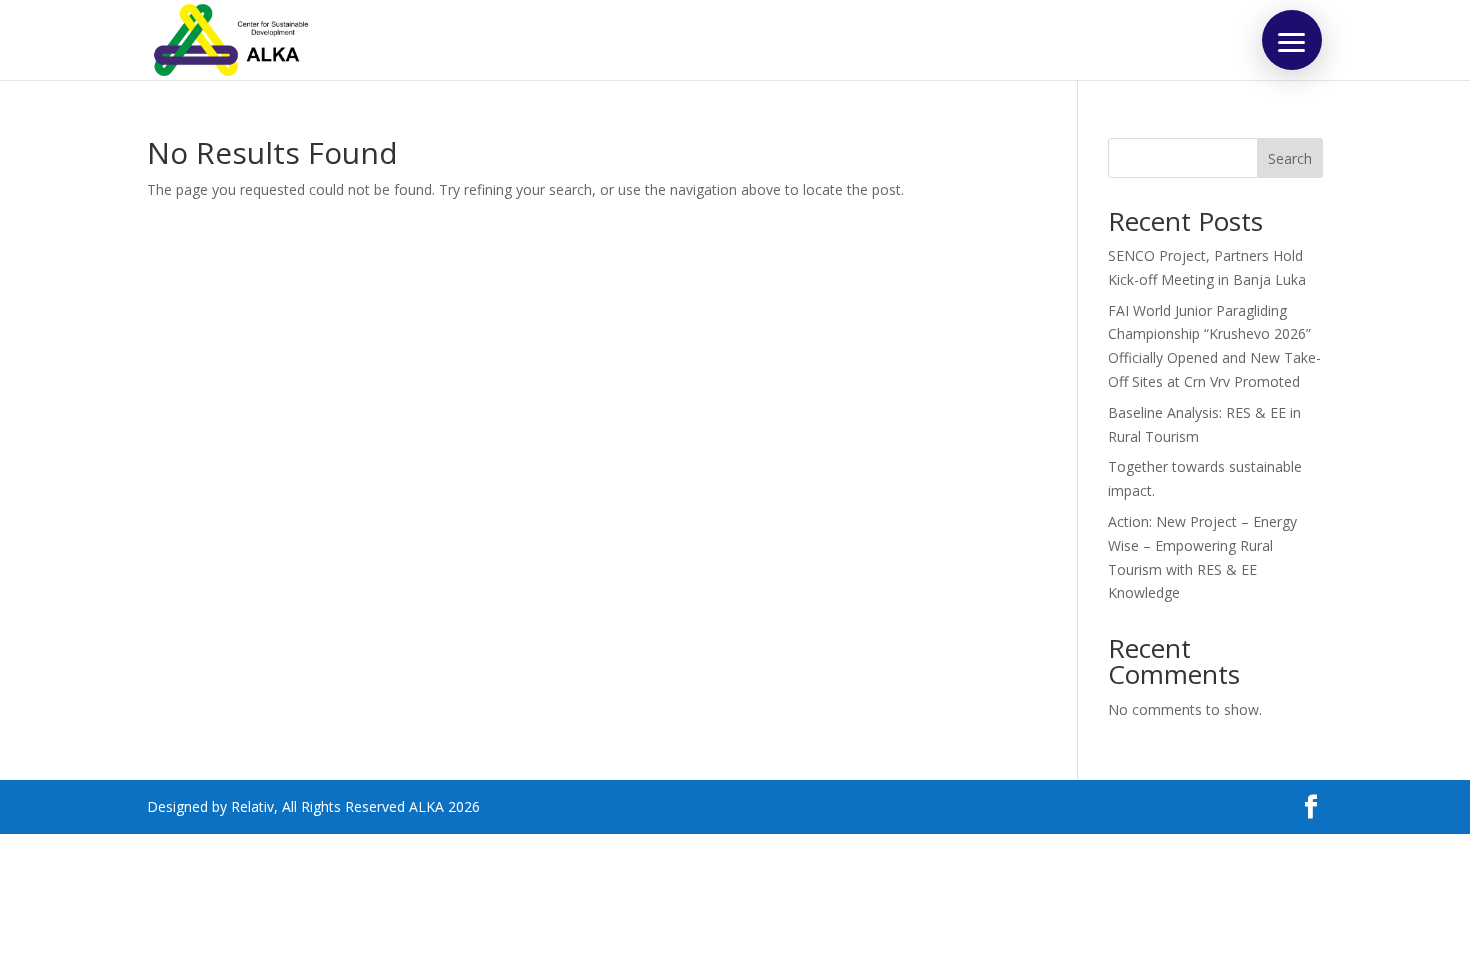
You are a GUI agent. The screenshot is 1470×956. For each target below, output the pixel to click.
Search (1290, 158)
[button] (1292, 40)
